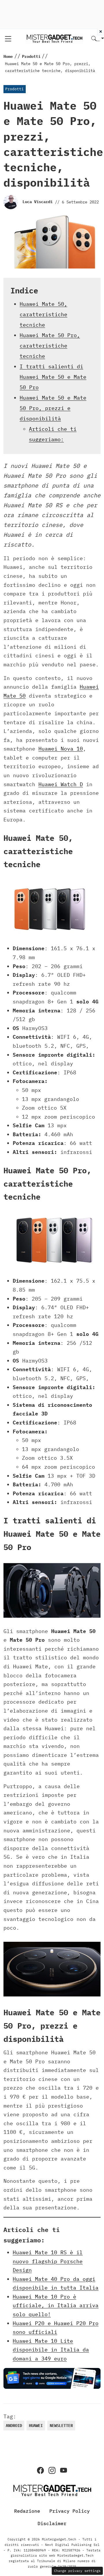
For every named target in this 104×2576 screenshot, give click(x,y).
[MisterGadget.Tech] (54, 38)
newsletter (61, 2426)
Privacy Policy (70, 2511)
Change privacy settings (77, 2571)
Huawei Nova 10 (61, 749)
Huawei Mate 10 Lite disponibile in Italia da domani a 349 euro (51, 2350)
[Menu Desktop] (8, 39)
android (14, 2426)
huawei (36, 2426)
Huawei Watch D (61, 784)
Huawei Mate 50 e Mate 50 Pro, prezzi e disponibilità (53, 408)
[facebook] (40, 2470)
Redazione (27, 2511)
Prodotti (14, 89)
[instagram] (52, 2470)
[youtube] (64, 2470)
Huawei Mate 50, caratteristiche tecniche (43, 314)
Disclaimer (52, 2523)
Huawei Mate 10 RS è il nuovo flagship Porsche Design (48, 2261)
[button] (98, 39)
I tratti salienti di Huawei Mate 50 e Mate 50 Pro (53, 377)
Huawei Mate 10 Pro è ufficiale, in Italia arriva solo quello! (56, 2305)
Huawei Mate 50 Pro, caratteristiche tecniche (50, 346)
